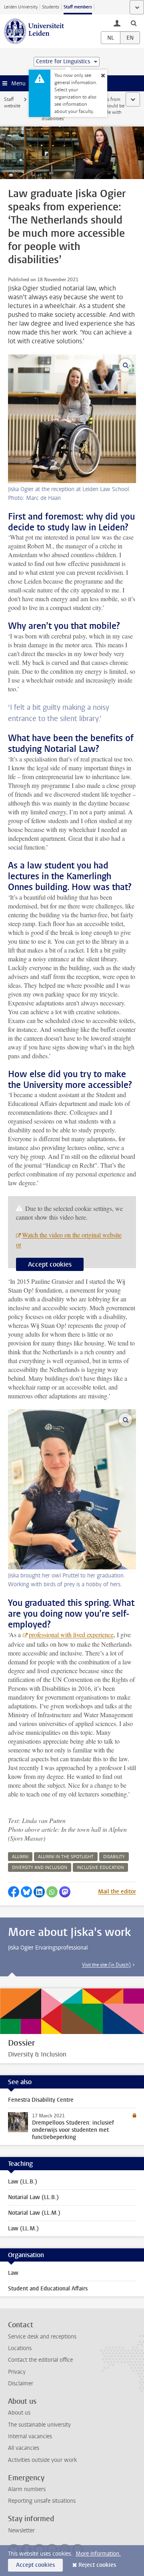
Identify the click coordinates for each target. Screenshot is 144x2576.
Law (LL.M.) (23, 2229)
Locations (20, 2348)
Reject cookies (97, 2565)
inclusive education (100, 1868)
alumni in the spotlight (66, 1857)
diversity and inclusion (40, 1868)
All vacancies (24, 2448)
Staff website (12, 103)
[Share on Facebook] (14, 1892)
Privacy (17, 2372)
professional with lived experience (71, 1634)
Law (13, 2273)
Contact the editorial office (40, 2360)
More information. (98, 2554)
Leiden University (21, 7)
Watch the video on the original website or (69, 1240)
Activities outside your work (42, 2460)
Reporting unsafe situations (42, 2501)
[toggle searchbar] (134, 23)
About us (19, 2413)
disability (114, 1857)
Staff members (78, 7)
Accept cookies (50, 1264)
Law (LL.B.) (23, 2182)
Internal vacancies (30, 2436)
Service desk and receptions (42, 2337)
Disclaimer (21, 2384)
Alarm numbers (27, 2489)
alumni (20, 1857)
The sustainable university (39, 2425)
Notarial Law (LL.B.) (33, 2197)
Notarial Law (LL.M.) (34, 2213)
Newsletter (21, 2531)
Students (51, 7)
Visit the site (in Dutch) (106, 1965)
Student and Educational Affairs (48, 2289)
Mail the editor (117, 1892)
